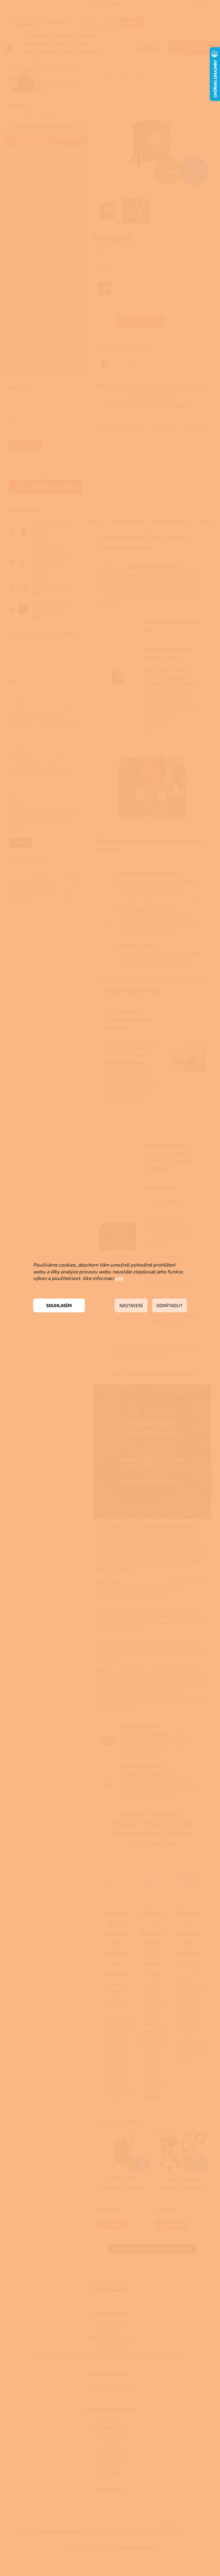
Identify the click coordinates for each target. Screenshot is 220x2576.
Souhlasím (59, 1305)
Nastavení (131, 1305)
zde (119, 1278)
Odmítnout (169, 1305)
